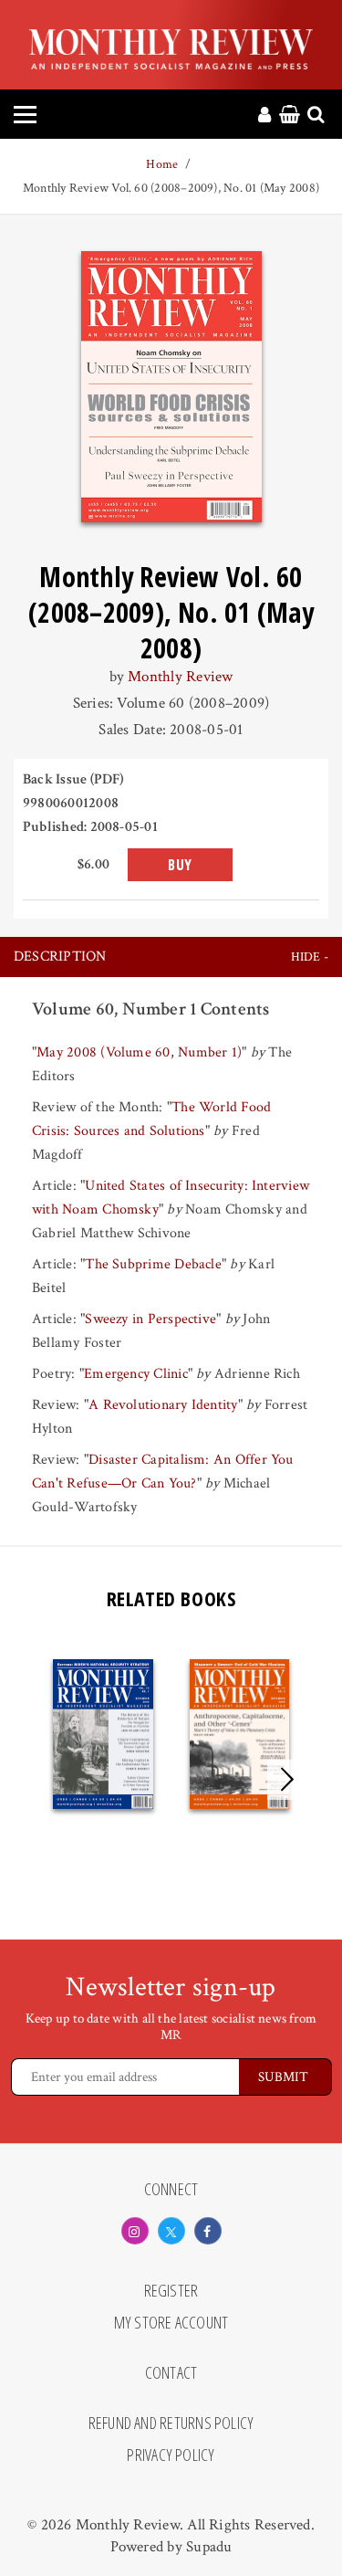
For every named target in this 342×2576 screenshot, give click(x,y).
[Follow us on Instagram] (135, 2231)
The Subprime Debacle (153, 1264)
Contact (171, 2373)
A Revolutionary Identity (163, 1405)
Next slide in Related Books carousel (287, 1780)
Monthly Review (180, 677)
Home (162, 164)
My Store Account (171, 2323)
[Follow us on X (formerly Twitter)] (171, 2231)
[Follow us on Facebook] (208, 2231)
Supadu (209, 2547)
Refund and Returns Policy (171, 2424)
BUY (180, 865)
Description (60, 957)
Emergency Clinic (136, 1374)
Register (171, 2291)
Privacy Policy (171, 2455)
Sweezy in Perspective (150, 1319)
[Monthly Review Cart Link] (290, 116)
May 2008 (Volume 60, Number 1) (139, 1052)
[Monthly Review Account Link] (264, 116)
